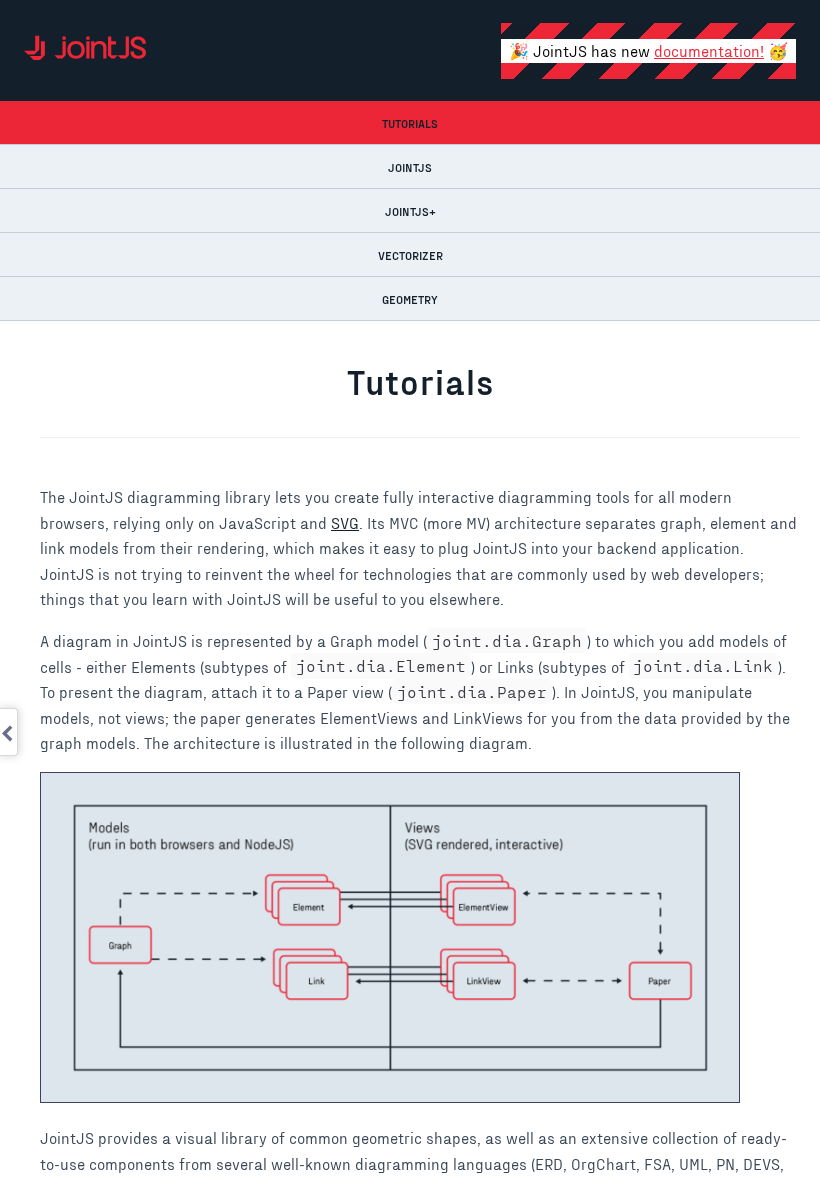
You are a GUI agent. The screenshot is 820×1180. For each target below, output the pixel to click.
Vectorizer (410, 255)
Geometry (410, 299)
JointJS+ (410, 211)
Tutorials (410, 123)
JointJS (410, 167)
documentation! (709, 50)
